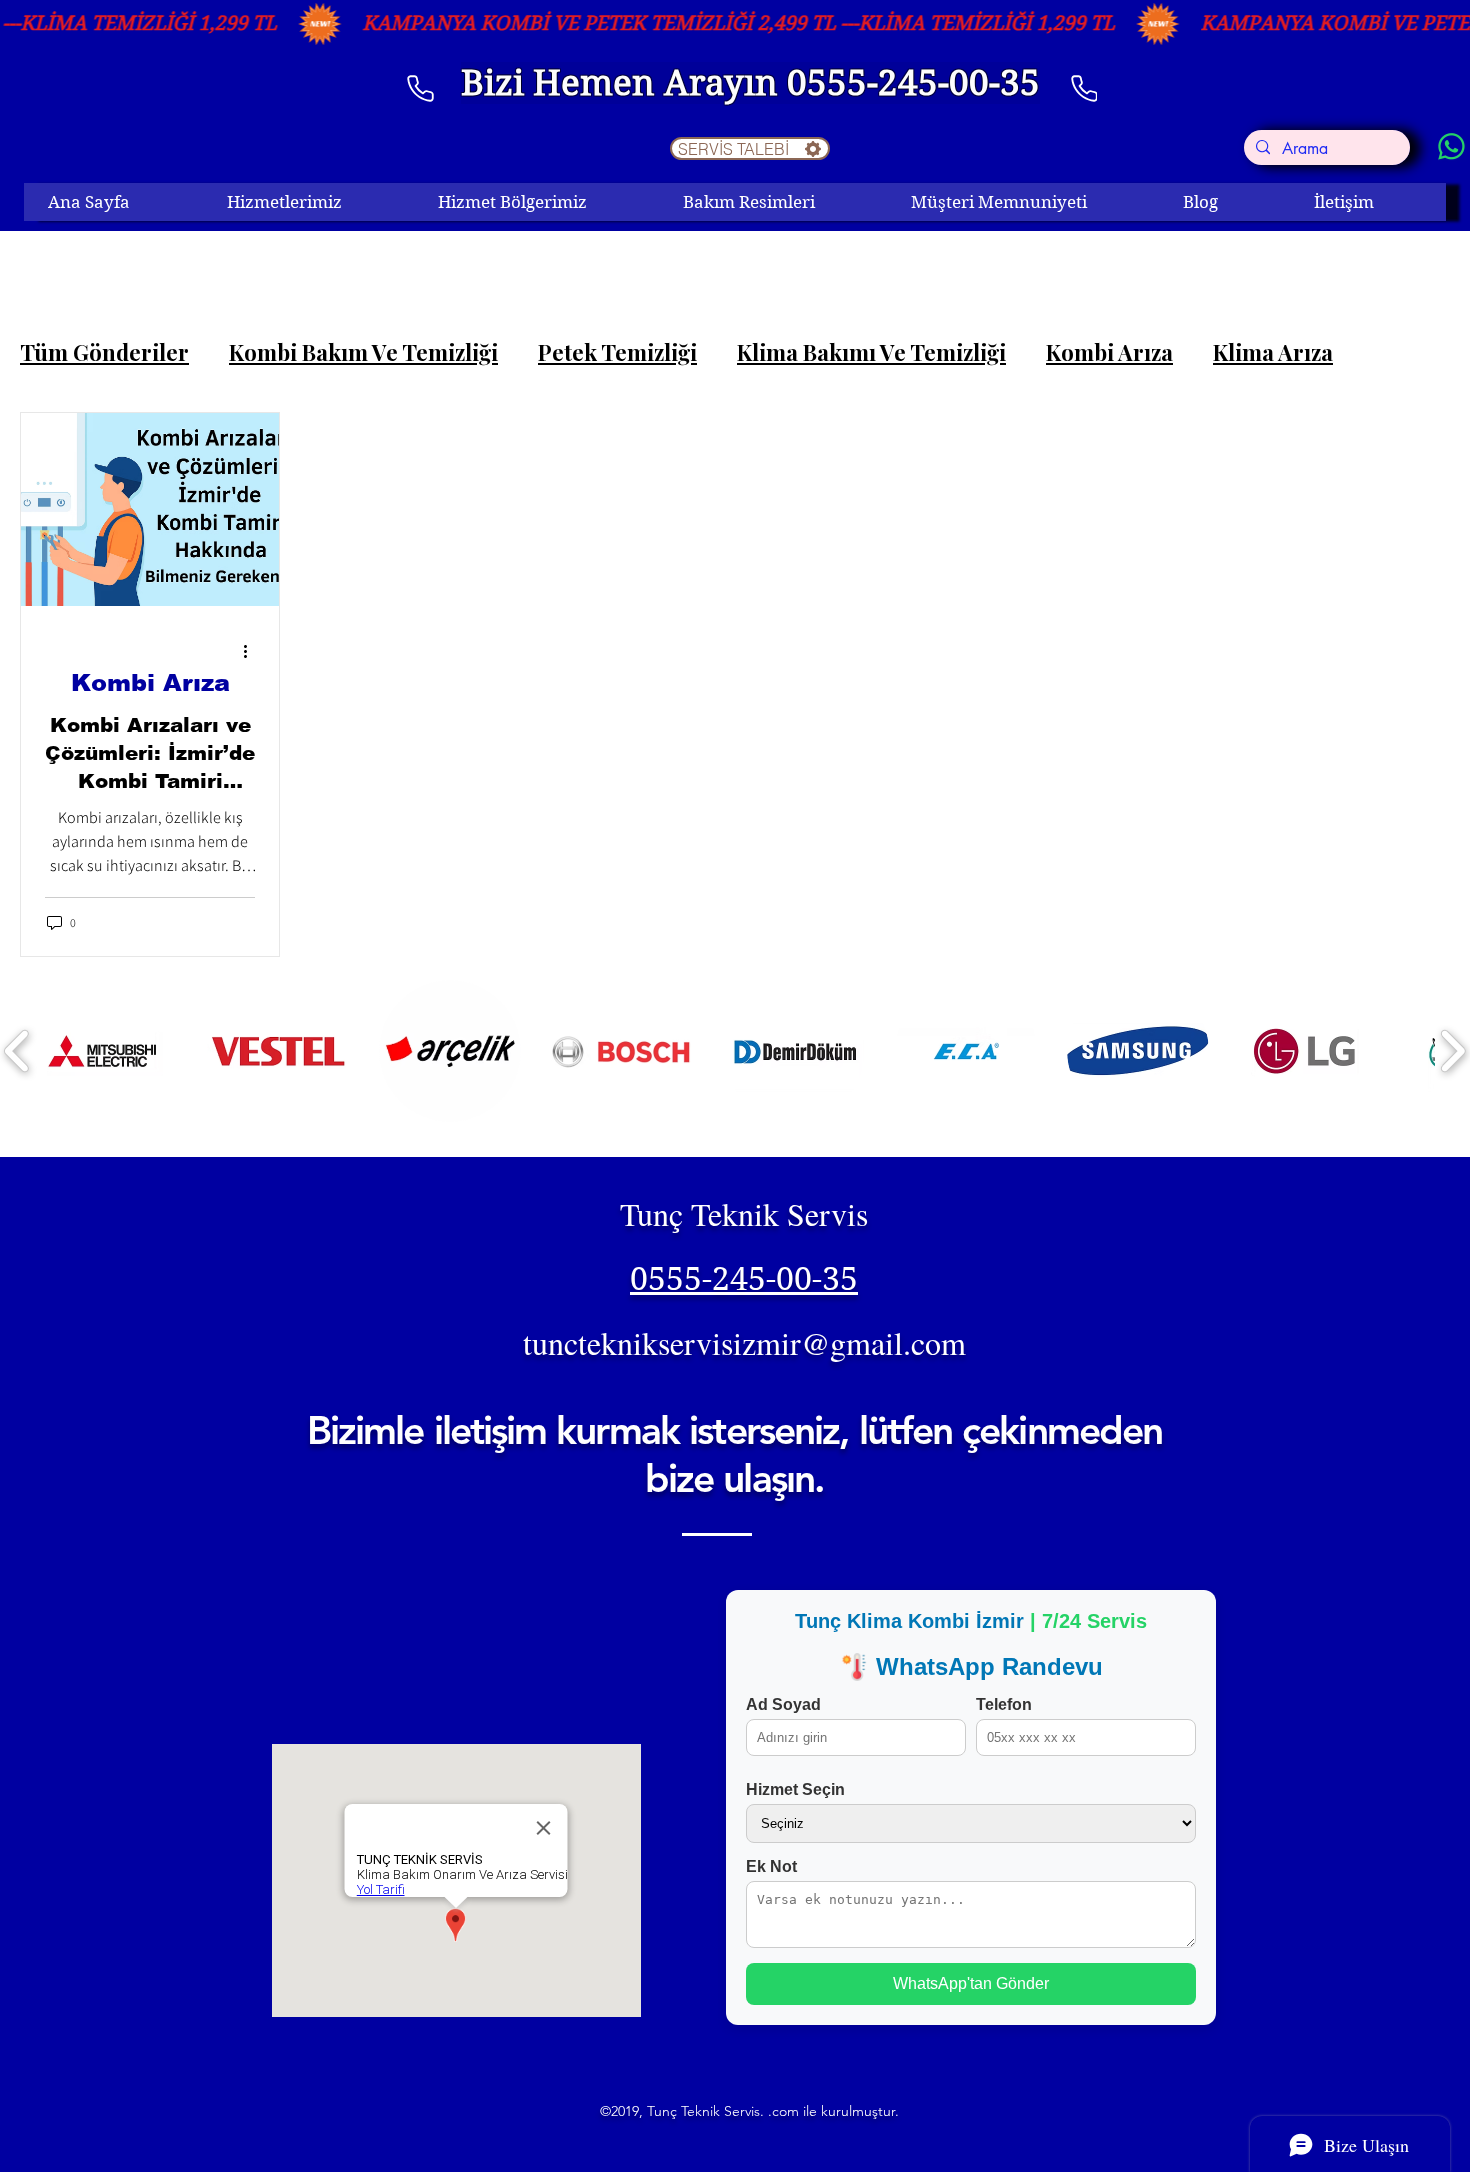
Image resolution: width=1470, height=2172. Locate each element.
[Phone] (1084, 88)
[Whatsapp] (1451, 146)
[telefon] (420, 88)
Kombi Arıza (1109, 352)
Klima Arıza (1273, 352)
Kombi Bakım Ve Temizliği (363, 352)
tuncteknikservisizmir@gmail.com (744, 1342)
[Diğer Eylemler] (252, 651)
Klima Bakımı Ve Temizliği (871, 352)
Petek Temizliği (617, 352)
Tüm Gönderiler (104, 352)
